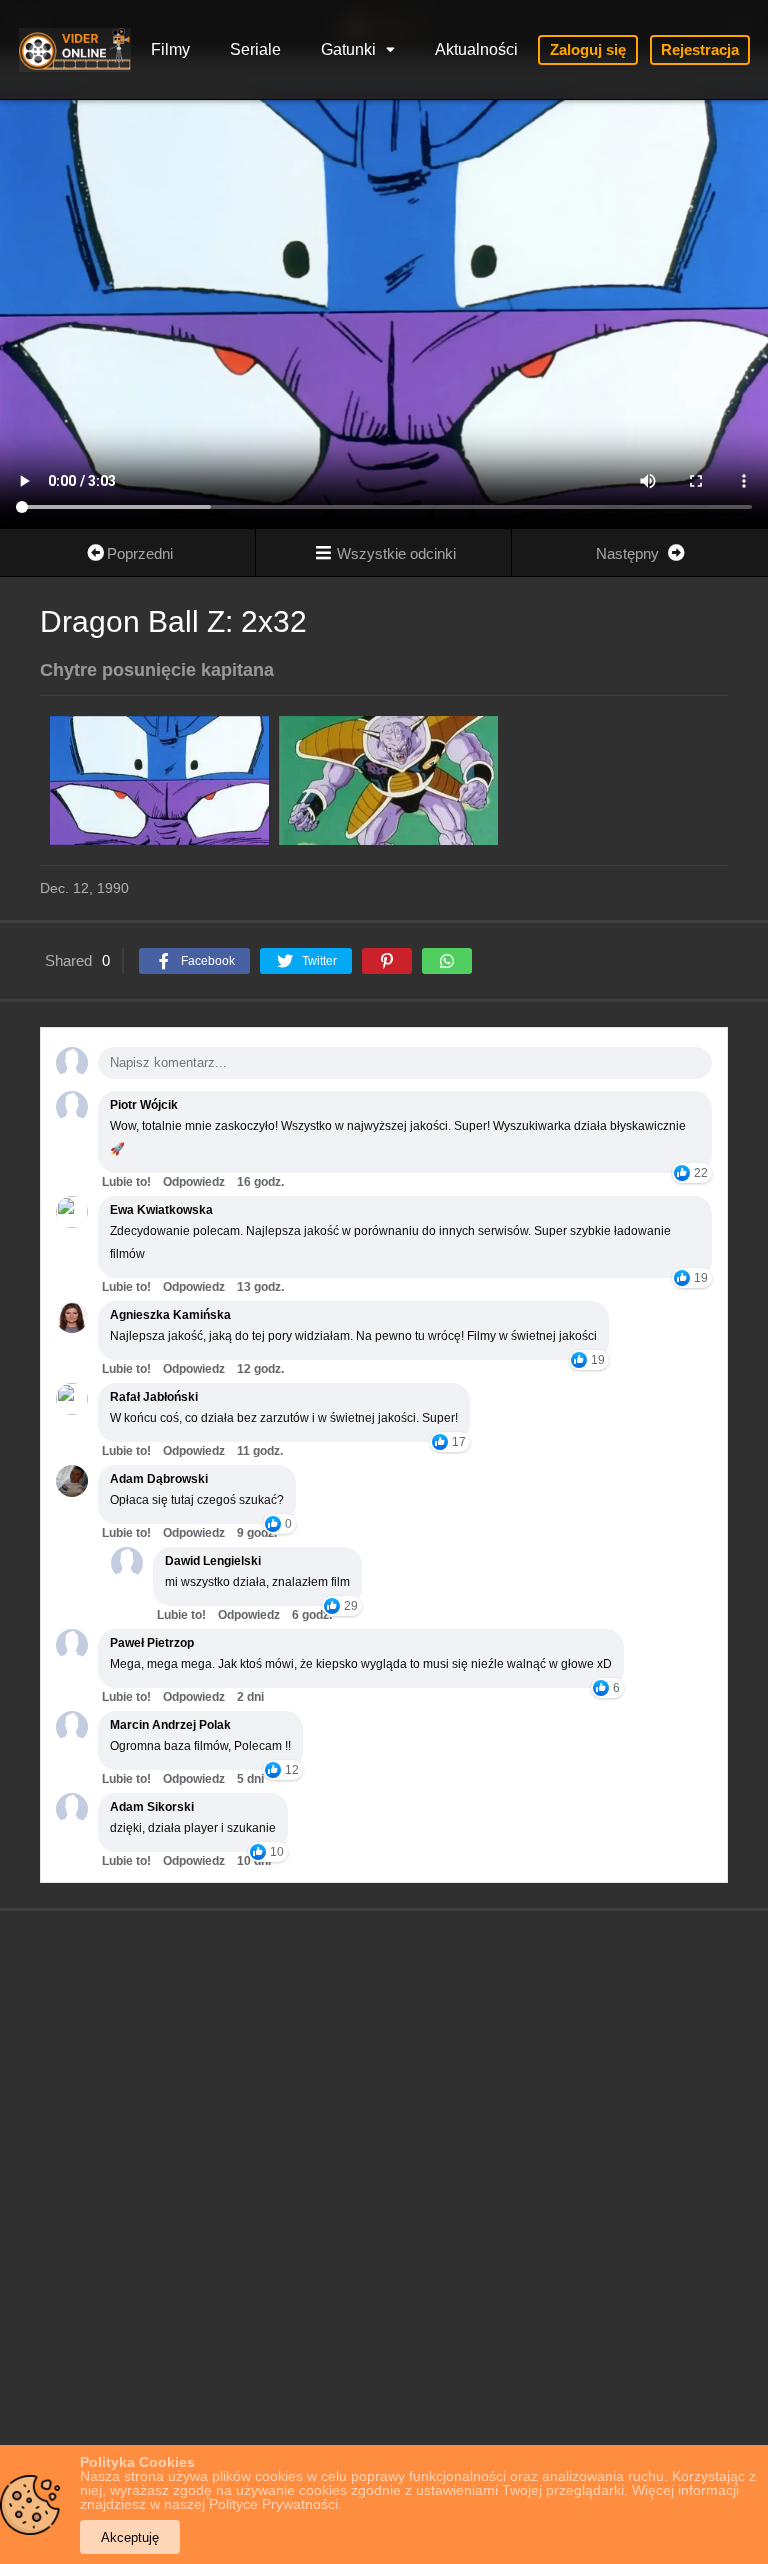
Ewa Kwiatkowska (161, 1210)
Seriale (255, 49)
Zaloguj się (588, 49)
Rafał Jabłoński (154, 1397)
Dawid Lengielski (213, 1561)
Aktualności (476, 49)
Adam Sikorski (152, 1807)
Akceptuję (130, 2537)
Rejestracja (700, 49)
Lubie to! (126, 1182)
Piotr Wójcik (144, 1105)
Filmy (170, 49)
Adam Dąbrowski (159, 1479)
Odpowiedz (194, 1182)
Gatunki (348, 49)
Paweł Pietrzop (152, 1643)
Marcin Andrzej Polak (170, 1725)
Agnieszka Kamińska (170, 1315)
